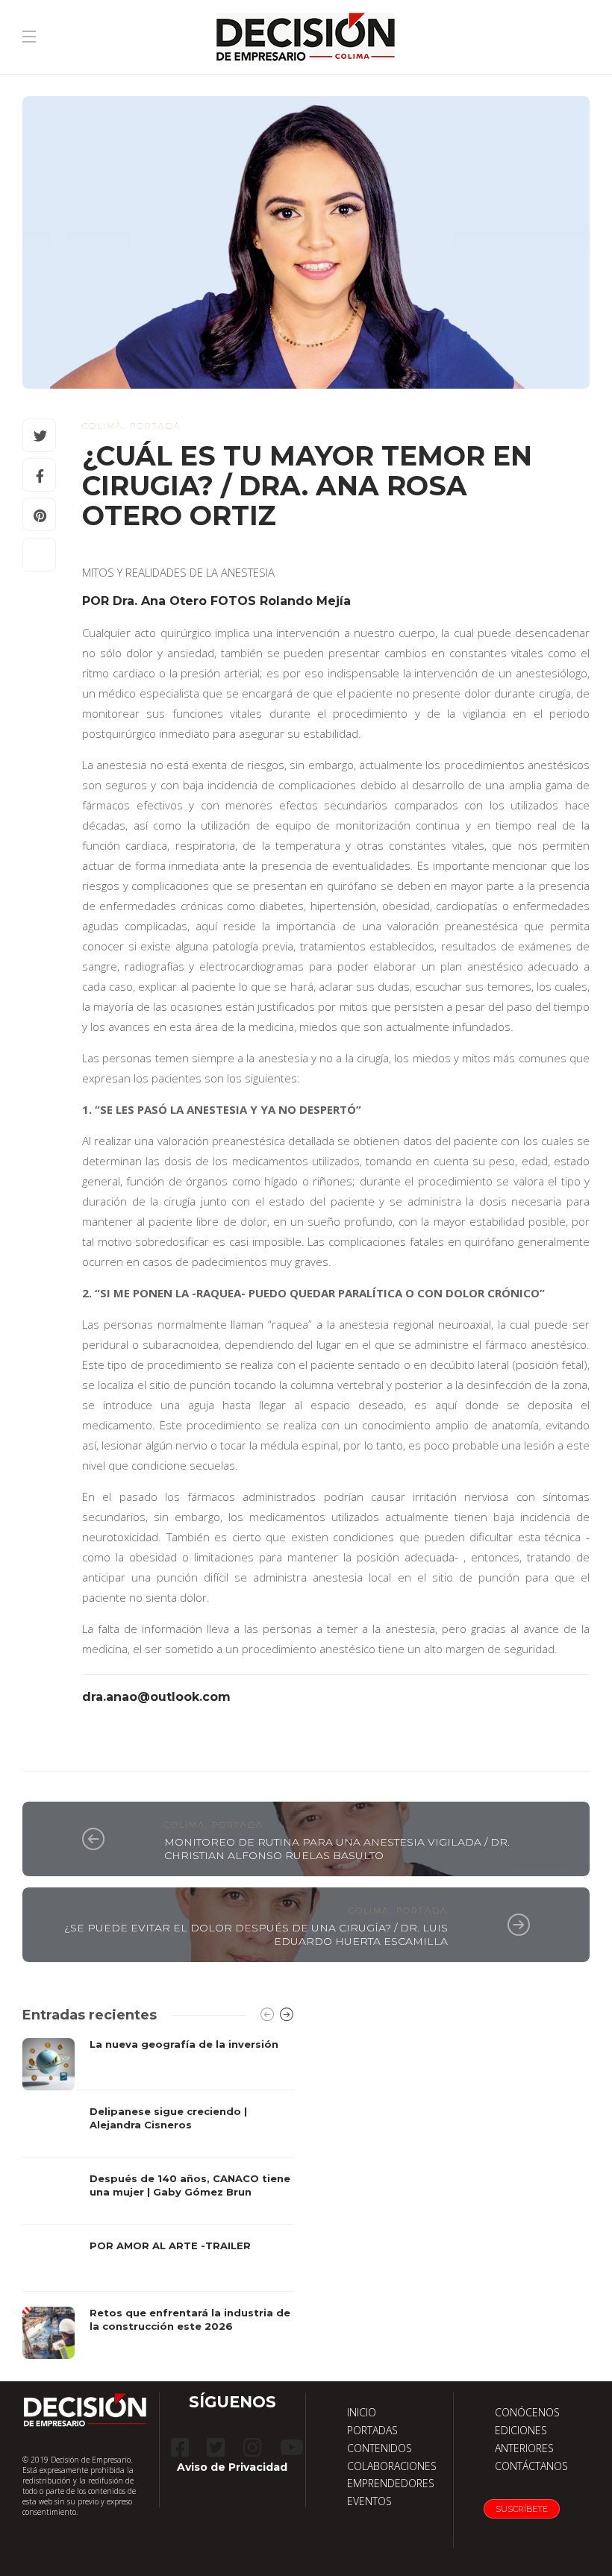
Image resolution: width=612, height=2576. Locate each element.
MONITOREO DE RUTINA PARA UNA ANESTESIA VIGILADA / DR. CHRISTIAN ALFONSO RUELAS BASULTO (337, 1849)
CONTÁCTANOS (531, 2466)
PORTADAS (372, 2430)
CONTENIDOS (380, 2448)
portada (156, 426)
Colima (103, 426)
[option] (159, 2199)
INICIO (362, 2412)
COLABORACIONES (392, 2466)
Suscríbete (522, 2509)
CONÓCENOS (527, 2412)
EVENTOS (369, 2501)
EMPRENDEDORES (391, 2483)
